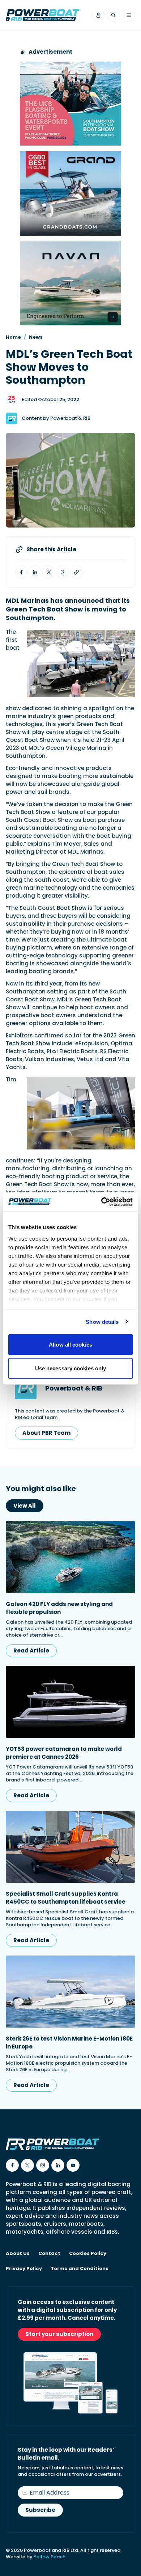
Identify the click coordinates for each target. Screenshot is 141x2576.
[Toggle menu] (129, 15)
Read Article (31, 1650)
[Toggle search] (114, 15)
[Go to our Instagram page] (43, 2165)
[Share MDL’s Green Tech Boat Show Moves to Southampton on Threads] (63, 572)
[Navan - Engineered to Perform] (70, 283)
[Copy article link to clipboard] (76, 572)
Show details (102, 1322)
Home (13, 337)
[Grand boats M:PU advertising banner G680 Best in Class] (70, 193)
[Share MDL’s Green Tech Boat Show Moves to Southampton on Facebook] (21, 572)
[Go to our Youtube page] (73, 2165)
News (36, 337)
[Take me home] (43, 15)
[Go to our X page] (27, 2165)
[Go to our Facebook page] (12, 2165)
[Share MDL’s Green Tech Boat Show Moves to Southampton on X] (49, 572)
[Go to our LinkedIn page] (58, 2165)
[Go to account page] (98, 15)
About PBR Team (46, 1433)
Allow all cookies (70, 1345)
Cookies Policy (88, 2254)
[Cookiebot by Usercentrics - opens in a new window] (101, 1202)
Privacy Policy (24, 2269)
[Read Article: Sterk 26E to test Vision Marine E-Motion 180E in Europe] (70, 1992)
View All (25, 1506)
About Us (18, 2254)
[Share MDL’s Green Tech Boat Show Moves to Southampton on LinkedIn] (35, 572)
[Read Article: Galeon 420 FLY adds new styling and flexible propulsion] (70, 1557)
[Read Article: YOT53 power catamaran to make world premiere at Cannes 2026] (70, 1702)
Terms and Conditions (80, 2269)
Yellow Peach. (50, 2557)
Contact (49, 2254)
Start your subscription (59, 2334)
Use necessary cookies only (71, 1368)
